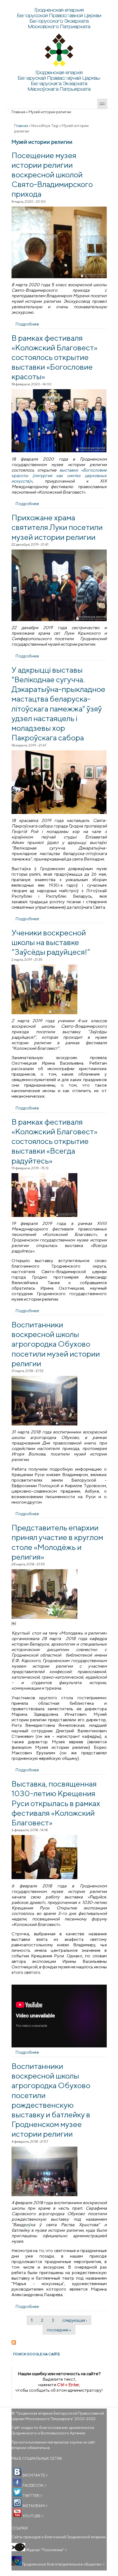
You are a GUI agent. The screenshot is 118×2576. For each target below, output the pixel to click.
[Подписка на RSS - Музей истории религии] (59, 2342)
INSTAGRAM (35, 2506)
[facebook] (17, 2482)
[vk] (17, 2472)
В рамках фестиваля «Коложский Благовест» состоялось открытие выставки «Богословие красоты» (54, 357)
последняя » (59, 2330)
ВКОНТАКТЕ (35, 2475)
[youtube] (17, 2513)
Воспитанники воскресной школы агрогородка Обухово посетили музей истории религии (56, 1344)
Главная (18, 112)
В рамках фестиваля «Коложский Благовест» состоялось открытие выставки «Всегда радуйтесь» (54, 1141)
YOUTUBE (33, 2516)
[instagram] (17, 2503)
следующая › (75, 2320)
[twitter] (17, 2493)
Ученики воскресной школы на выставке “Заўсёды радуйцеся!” (51, 942)
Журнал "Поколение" (46, 2550)
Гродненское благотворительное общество (63, 2564)
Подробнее (27, 324)
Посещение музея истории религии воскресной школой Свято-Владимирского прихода (52, 174)
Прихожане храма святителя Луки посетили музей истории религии (57, 527)
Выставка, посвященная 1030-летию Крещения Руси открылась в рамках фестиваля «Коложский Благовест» (56, 1803)
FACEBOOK (34, 2485)
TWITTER (32, 2496)
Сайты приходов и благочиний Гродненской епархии (59, 2537)
